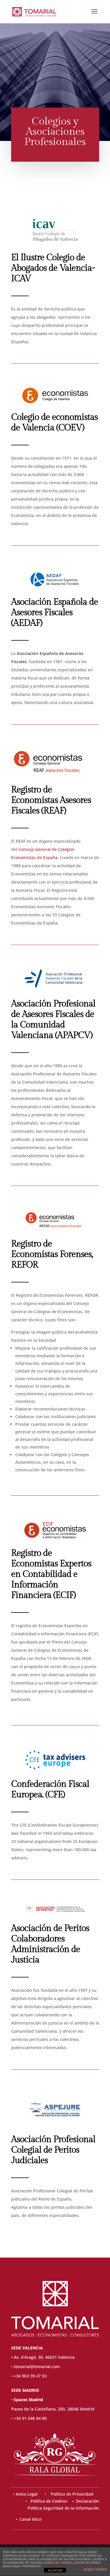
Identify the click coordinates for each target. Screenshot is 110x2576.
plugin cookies (95, 2569)
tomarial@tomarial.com (37, 2366)
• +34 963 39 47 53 (29, 2376)
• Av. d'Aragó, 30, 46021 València (43, 2357)
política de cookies (58, 2563)
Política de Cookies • (53, 2501)
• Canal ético (26, 2519)
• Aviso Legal (26, 2494)
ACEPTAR (55, 2570)
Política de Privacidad (72, 2494)
